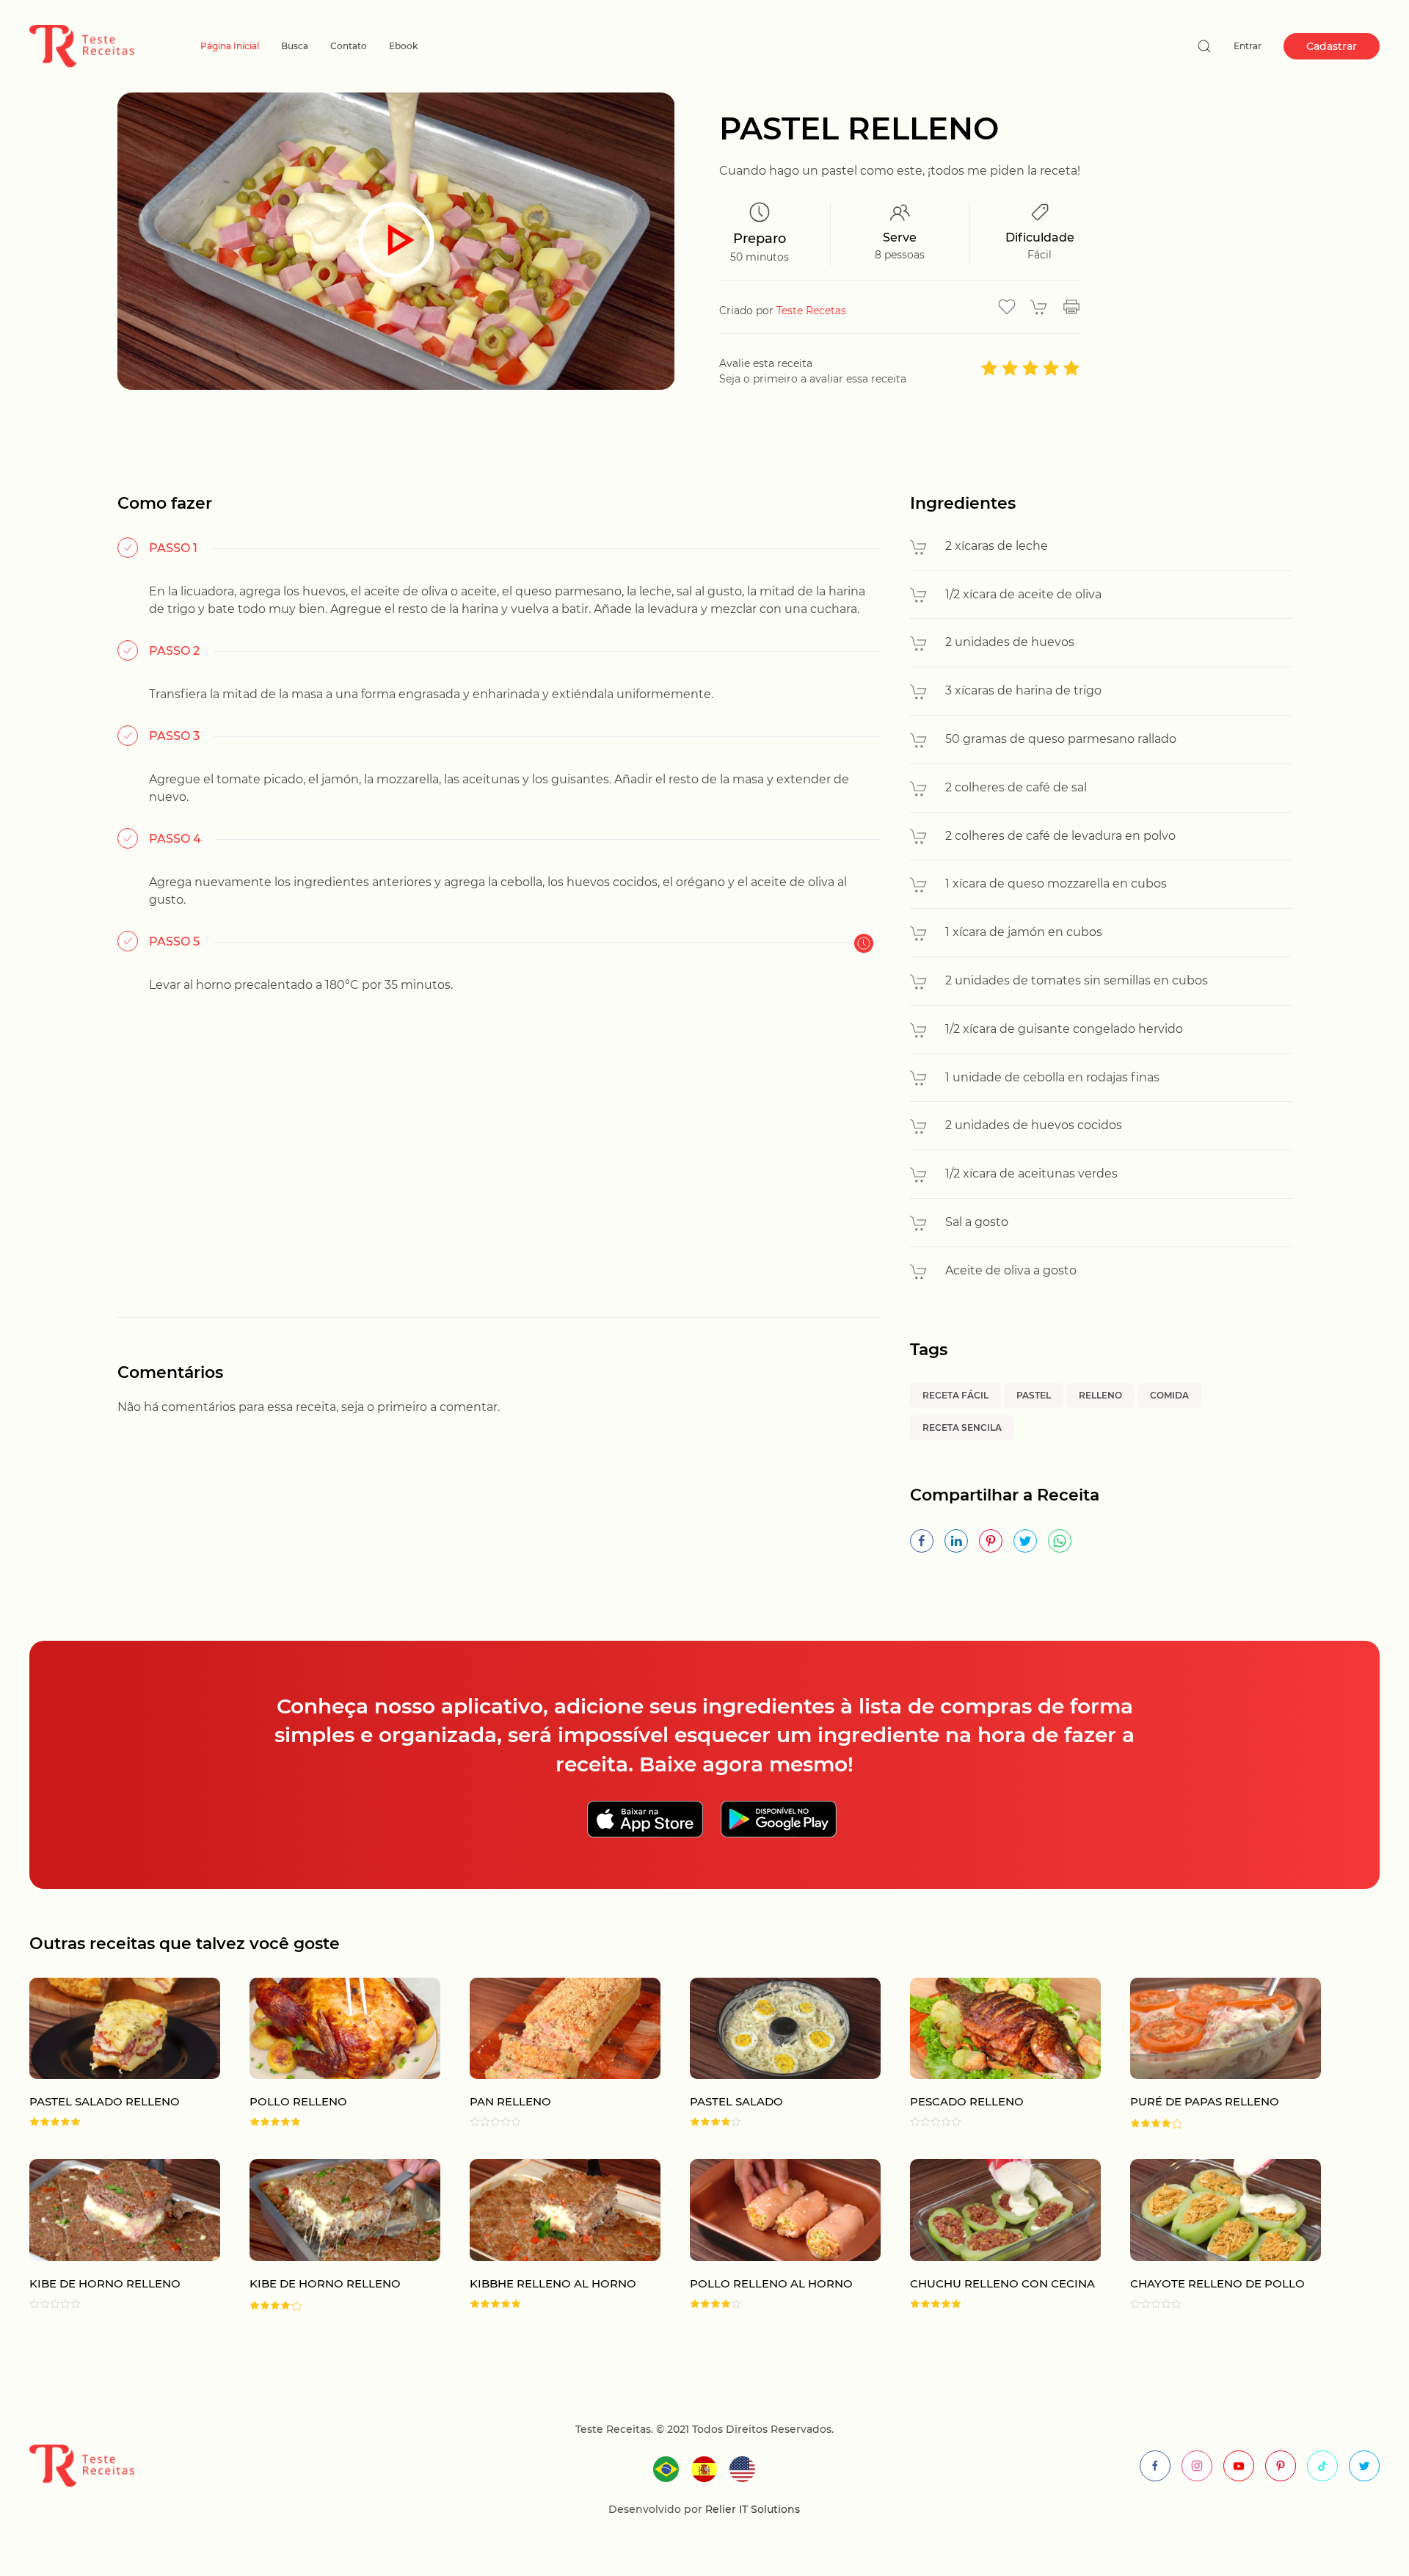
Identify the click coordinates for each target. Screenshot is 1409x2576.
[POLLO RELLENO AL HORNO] (771, 2235)
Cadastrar (1332, 46)
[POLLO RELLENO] (330, 2054)
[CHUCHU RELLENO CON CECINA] (991, 2235)
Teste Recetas (811, 311)
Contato (349, 46)
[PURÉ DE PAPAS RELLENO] (1211, 2054)
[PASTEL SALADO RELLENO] (110, 2054)
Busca (295, 46)
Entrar (1248, 46)
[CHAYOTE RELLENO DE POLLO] (1211, 2235)
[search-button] (1204, 46)
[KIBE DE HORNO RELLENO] (110, 2235)
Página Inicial (230, 46)
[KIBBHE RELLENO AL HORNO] (550, 2235)
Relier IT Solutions (751, 2509)
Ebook (403, 46)
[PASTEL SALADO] (771, 2054)
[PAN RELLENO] (550, 2054)
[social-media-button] (1155, 2466)
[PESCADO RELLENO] (991, 2054)
